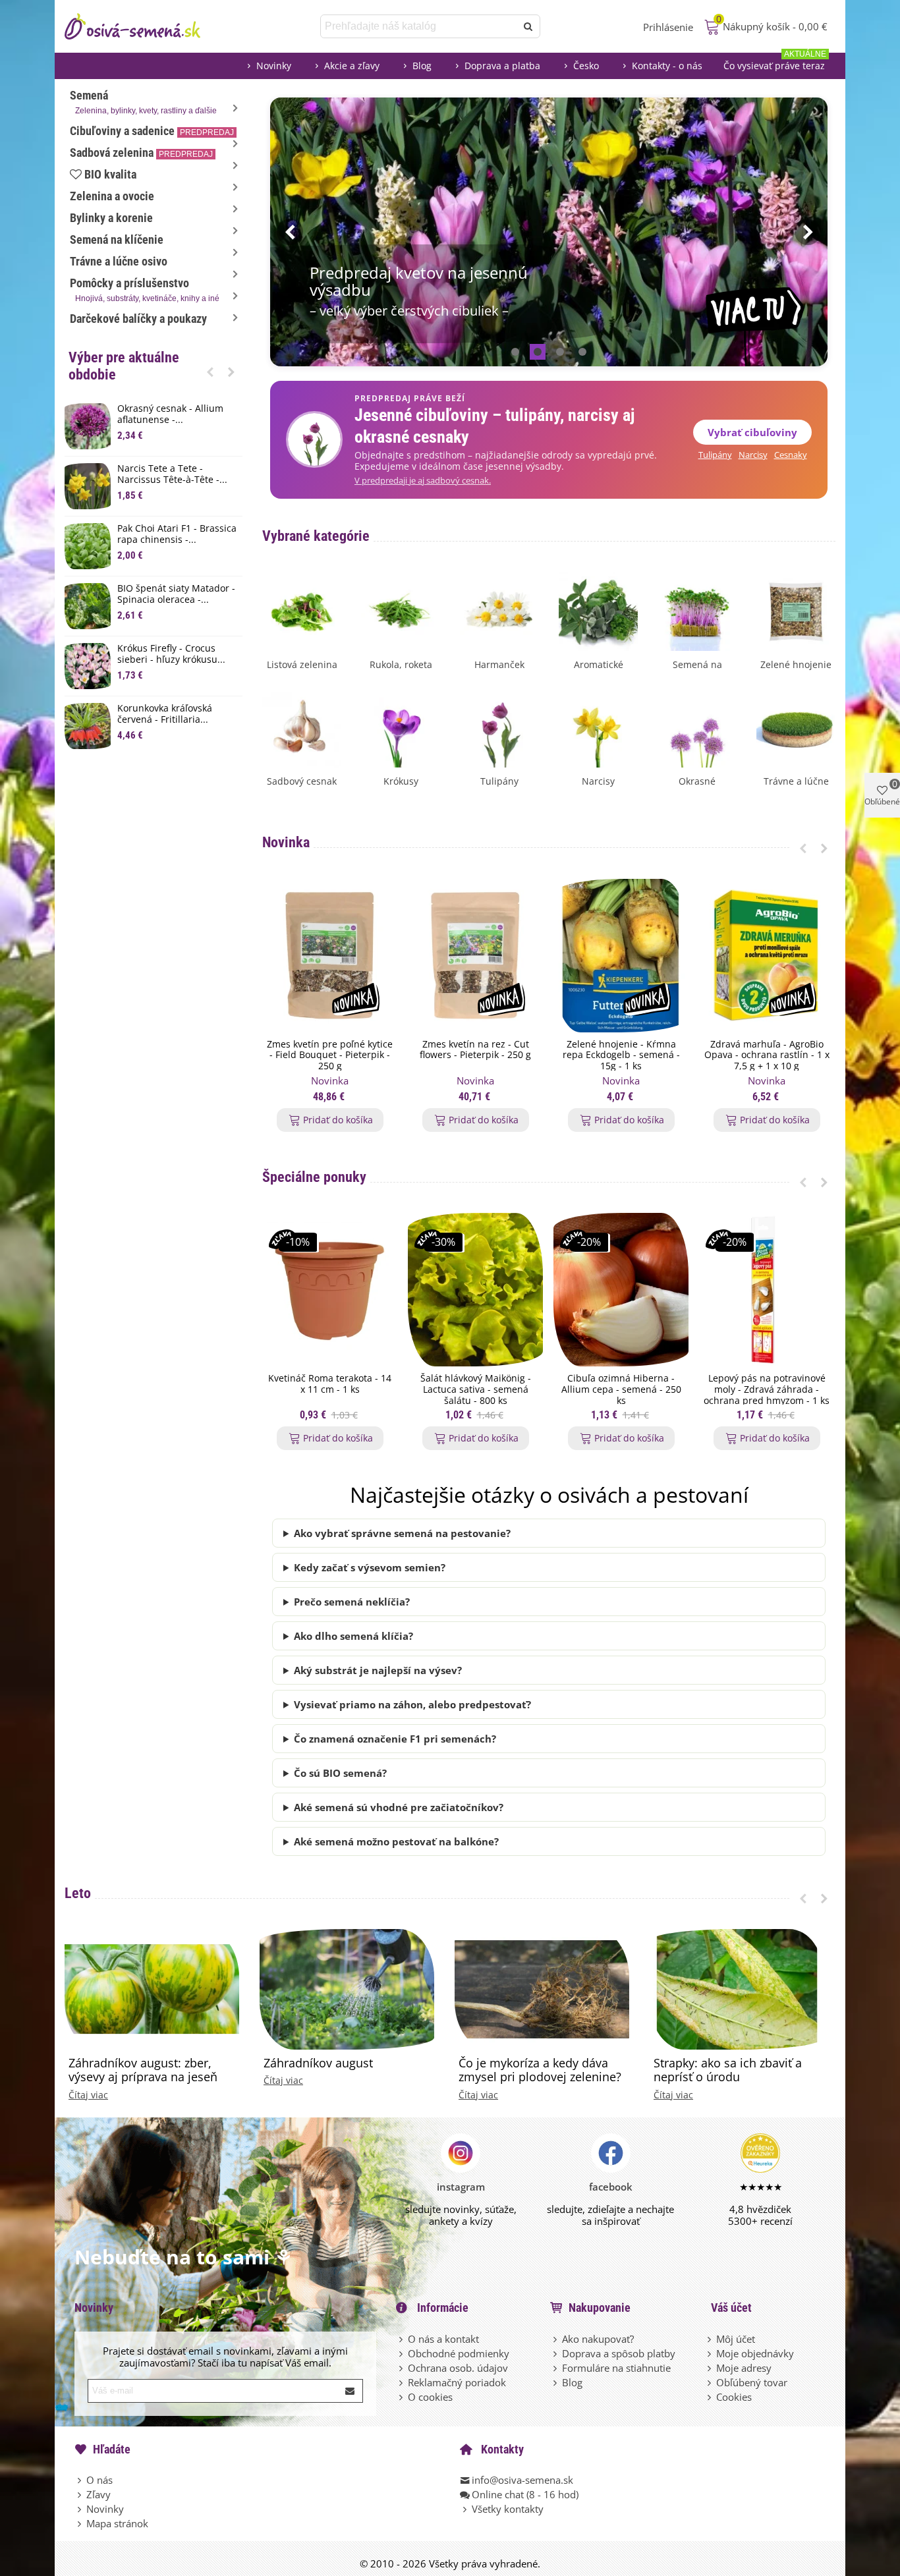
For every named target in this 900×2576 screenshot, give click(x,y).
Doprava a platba (502, 66)
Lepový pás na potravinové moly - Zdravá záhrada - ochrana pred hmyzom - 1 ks (767, 1389)
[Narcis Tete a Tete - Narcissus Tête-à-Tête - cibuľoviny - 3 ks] (88, 486)
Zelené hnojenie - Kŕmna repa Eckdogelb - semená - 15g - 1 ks (621, 1055)
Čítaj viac (88, 2095)
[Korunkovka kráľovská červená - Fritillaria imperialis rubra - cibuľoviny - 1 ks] (88, 726)
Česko (586, 66)
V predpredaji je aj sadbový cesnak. (423, 481)
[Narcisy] (598, 727)
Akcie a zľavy (352, 66)
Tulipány (715, 455)
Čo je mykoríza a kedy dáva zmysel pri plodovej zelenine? (540, 2070)
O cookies (430, 2397)
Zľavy (98, 2494)
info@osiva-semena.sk (522, 2480)
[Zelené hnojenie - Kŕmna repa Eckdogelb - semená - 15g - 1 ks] (621, 956)
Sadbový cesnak (302, 781)
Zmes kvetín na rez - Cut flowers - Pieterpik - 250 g (475, 1050)
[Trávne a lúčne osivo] (796, 727)
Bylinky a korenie (111, 218)
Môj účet (736, 2339)
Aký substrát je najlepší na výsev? (378, 1670)
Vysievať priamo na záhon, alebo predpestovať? (412, 1704)
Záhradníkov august (318, 2063)
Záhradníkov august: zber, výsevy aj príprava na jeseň (143, 2070)
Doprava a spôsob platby (619, 2353)
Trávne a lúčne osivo (119, 261)
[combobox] (419, 26)
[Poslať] (528, 26)
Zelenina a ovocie (112, 196)
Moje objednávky (755, 2353)
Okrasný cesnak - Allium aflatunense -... (170, 414)
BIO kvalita (110, 174)
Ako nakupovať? (598, 2339)
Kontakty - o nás (667, 66)
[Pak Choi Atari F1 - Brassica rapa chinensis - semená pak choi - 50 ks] (88, 546)
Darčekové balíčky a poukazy (138, 319)
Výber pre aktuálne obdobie (124, 366)
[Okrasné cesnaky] (697, 727)
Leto (78, 1893)
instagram (461, 2187)
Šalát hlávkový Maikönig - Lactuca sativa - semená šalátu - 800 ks (476, 1389)
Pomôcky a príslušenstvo (145, 290)
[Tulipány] (499, 727)
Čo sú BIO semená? (340, 1773)
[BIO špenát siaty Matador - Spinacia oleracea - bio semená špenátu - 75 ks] (88, 606)
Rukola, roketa (401, 664)
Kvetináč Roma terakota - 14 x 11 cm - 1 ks (330, 1384)
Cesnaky (791, 455)
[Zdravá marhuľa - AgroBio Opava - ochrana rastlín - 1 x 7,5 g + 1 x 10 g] (767, 956)
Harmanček (499, 664)
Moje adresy (744, 2368)
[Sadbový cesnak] (302, 727)
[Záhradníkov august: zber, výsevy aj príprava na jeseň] (152, 1988)
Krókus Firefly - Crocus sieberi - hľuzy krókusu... (171, 654)
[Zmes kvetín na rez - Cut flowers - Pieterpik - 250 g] (475, 956)
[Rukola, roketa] (401, 610)
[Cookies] (710, 2397)
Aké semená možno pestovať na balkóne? (396, 1841)
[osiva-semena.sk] (144, 26)
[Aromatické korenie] (598, 610)
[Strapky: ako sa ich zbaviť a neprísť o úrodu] (737, 1988)
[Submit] (351, 2391)
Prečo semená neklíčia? (352, 1602)
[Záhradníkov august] (347, 1988)
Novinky (274, 66)
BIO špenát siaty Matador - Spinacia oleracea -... (176, 594)
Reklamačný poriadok (457, 2382)
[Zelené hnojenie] (796, 610)
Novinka (286, 842)
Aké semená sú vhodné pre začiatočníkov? (399, 1807)
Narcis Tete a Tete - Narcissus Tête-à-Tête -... (172, 474)
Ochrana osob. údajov (458, 2368)
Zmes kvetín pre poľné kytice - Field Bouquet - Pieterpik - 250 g (330, 1055)
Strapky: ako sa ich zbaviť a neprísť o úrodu (728, 2070)
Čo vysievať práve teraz (775, 62)
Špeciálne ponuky (314, 1177)
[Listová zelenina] (302, 610)
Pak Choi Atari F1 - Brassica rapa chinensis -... (177, 534)
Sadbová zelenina (141, 153)
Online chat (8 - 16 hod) (525, 2494)
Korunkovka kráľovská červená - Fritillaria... (165, 714)
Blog (422, 66)
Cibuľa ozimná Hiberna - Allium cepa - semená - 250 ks (621, 1389)
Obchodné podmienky (459, 2353)
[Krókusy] (401, 727)
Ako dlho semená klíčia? (353, 1636)
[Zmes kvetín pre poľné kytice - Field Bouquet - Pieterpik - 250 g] (330, 956)
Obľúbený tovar (752, 2382)
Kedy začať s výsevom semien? (370, 1567)
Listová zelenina (302, 664)
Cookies (734, 2397)
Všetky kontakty (508, 2509)
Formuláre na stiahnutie (616, 2368)
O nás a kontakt (443, 2339)
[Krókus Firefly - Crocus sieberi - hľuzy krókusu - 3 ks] (88, 666)
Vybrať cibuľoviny (752, 432)
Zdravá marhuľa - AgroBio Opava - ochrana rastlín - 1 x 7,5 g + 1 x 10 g (767, 1055)
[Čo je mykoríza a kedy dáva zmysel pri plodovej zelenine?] (542, 1988)
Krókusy (401, 781)
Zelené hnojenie (796, 664)
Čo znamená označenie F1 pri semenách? (395, 1739)
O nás (99, 2480)
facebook (611, 2187)
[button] (210, 372)
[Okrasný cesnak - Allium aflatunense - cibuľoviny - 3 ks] (88, 426)
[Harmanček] (499, 610)
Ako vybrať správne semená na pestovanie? (402, 1533)
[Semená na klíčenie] (697, 610)
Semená (143, 102)
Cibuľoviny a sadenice (152, 131)
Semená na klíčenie (117, 239)
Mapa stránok (117, 2523)
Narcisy (753, 455)
